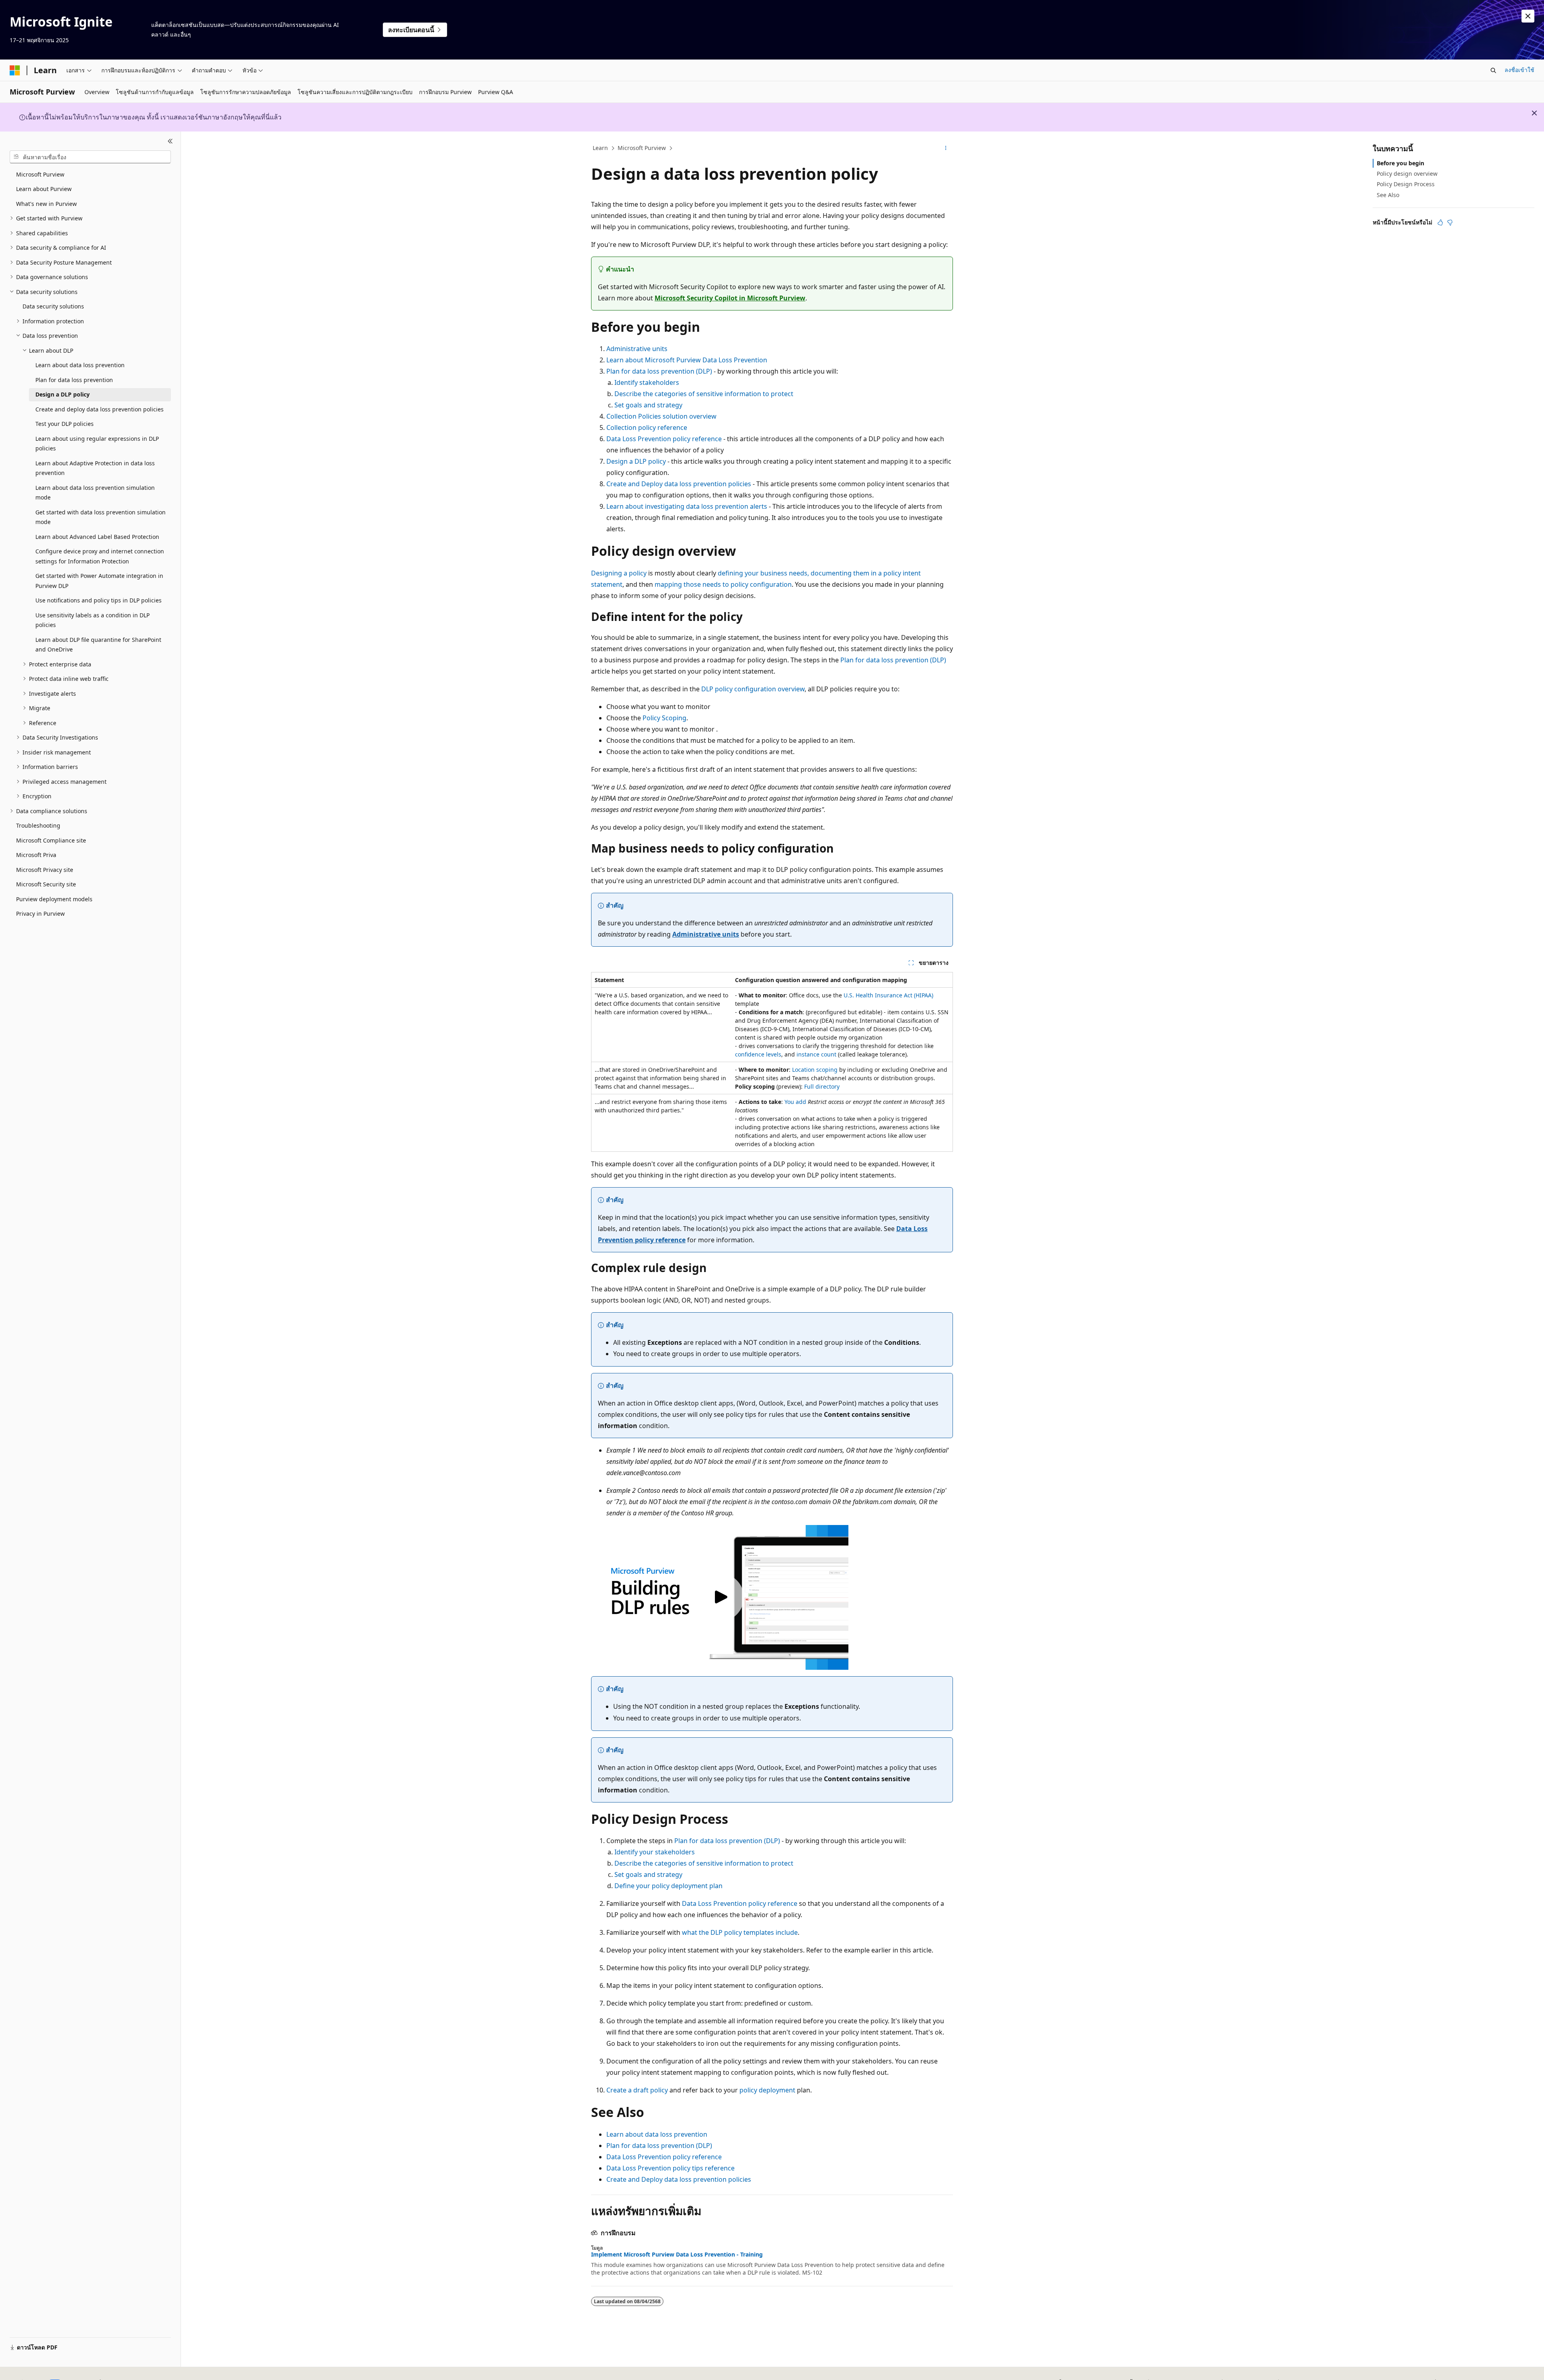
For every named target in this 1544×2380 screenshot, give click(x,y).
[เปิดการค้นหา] (1493, 70)
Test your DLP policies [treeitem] (65, 424)
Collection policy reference (647, 427)
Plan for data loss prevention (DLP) (659, 371)
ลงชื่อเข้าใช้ (1519, 70)
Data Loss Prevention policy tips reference (670, 2168)
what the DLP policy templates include (740, 1932)
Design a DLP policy (636, 461)
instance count (816, 1054)
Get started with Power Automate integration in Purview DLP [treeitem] (99, 581)
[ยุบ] (170, 141)
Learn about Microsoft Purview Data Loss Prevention (687, 360)
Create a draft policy (637, 2090)
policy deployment (767, 2090)
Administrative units (637, 349)
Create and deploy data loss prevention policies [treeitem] (100, 409)
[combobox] (90, 157)
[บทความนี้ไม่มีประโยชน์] (1450, 222)
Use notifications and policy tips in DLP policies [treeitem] (99, 600)
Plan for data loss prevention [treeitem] (74, 380)
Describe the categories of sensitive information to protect (704, 394)
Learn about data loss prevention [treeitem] (80, 365)
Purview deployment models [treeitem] (54, 899)
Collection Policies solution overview (661, 416)
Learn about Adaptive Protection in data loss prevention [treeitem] (95, 468)
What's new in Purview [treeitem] (46, 204)
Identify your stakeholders (655, 1852)
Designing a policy (619, 573)
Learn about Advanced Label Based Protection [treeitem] (97, 537)
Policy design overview (1407, 174)
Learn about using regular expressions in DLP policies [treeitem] (97, 444)
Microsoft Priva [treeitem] (36, 855)
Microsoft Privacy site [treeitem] (45, 870)
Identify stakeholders (647, 382)
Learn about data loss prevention (657, 2134)
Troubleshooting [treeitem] (38, 825)
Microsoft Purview (642, 148)
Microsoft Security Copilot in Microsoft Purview (730, 298)
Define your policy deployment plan (668, 1886)
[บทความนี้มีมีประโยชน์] (1440, 222)
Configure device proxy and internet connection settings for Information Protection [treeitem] (100, 556)
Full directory (822, 1086)
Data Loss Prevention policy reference (664, 439)
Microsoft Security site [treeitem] (46, 884)
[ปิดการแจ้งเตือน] (1528, 16)
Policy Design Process (1406, 184)
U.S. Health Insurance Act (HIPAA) (888, 995)
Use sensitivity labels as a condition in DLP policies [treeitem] (92, 620)
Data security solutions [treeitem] (53, 306)
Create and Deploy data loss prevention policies (679, 484)
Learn (600, 148)
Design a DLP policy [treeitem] (63, 394)
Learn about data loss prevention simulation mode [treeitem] (95, 493)
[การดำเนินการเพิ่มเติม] (946, 148)
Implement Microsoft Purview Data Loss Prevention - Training (677, 2255)
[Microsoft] (15, 70)
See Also (1388, 195)
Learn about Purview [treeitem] (44, 189)
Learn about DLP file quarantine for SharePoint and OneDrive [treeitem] (98, 645)
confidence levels (758, 1054)
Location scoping (815, 1070)
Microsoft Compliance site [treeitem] (51, 840)
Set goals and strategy (648, 405)
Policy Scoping (664, 718)
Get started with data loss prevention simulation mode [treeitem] (101, 517)
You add (795, 1102)
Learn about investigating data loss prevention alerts (687, 506)
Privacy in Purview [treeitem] (40, 914)
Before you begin (1400, 163)
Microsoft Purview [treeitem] (40, 174)
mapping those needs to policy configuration (723, 584)
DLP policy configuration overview (753, 689)
